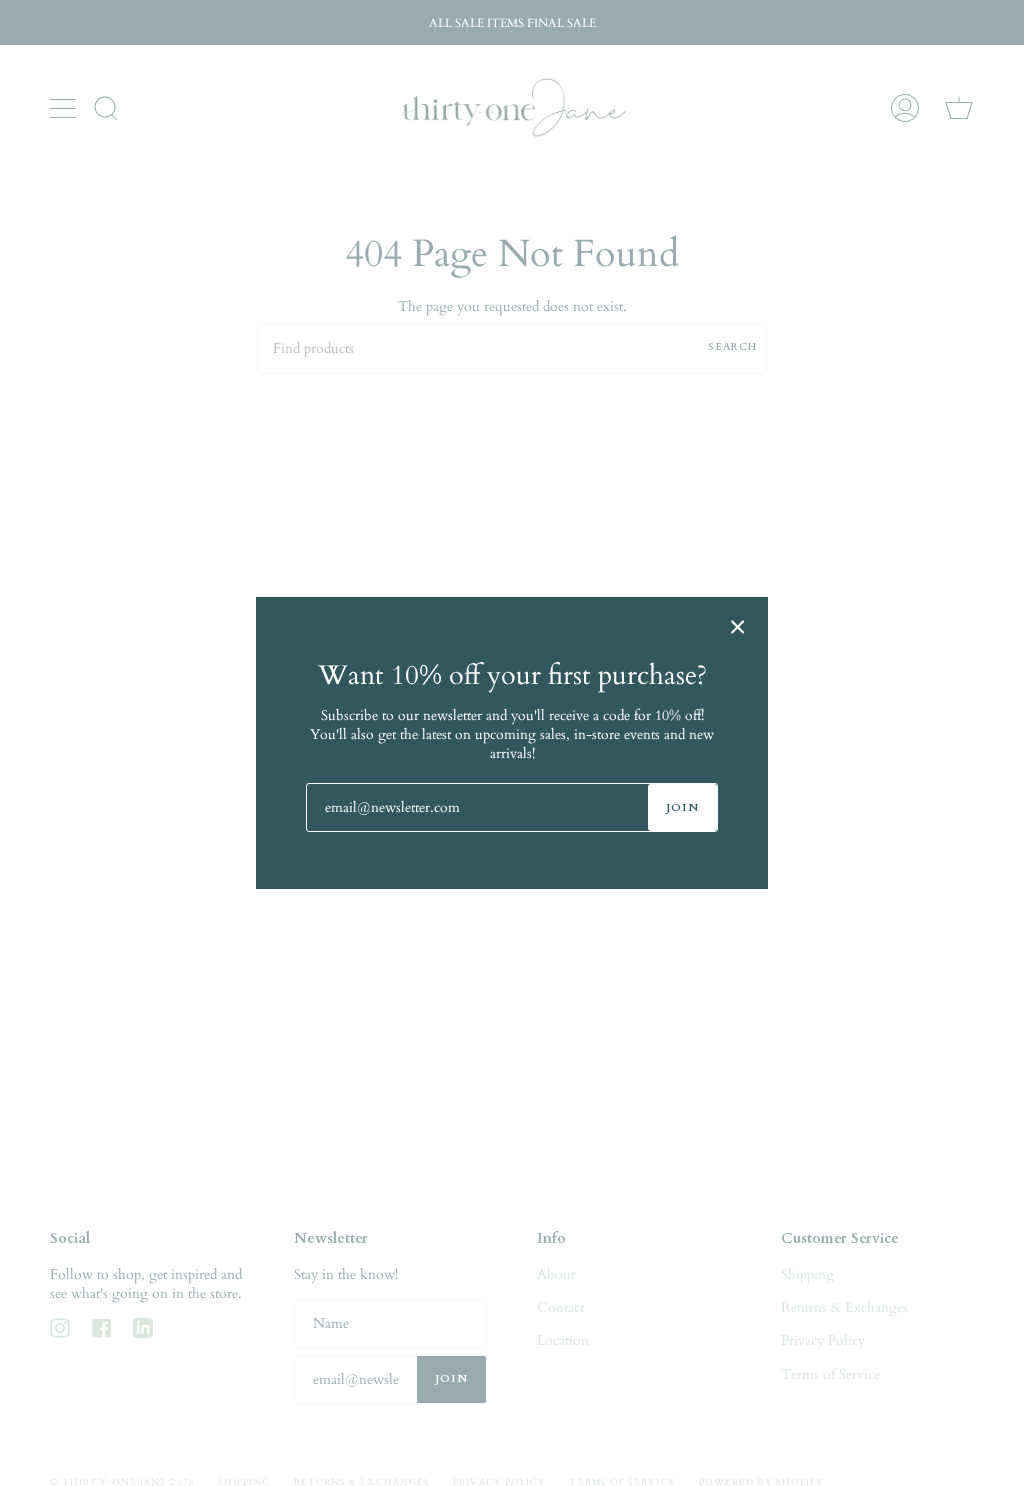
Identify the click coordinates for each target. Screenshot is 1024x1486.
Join (682, 807)
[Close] (738, 627)
